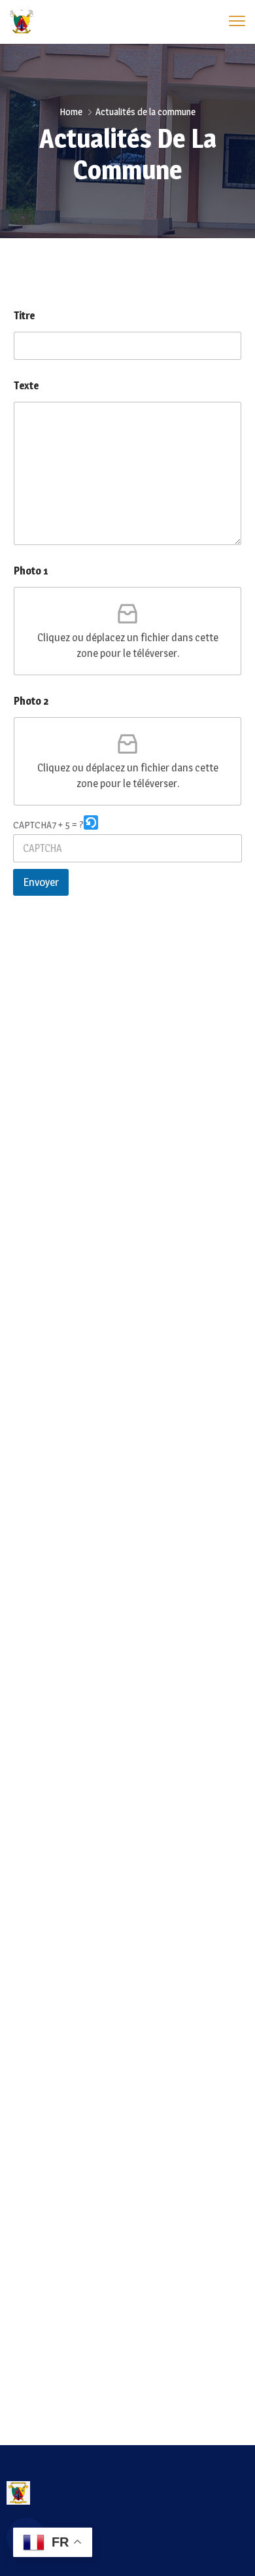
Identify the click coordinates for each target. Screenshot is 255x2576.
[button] (91, 825)
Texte (26, 386)
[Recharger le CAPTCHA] (91, 822)
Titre (24, 316)
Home (71, 112)
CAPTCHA (32, 825)
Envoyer (41, 882)
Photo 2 (31, 701)
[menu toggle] (237, 21)
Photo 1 (31, 571)
